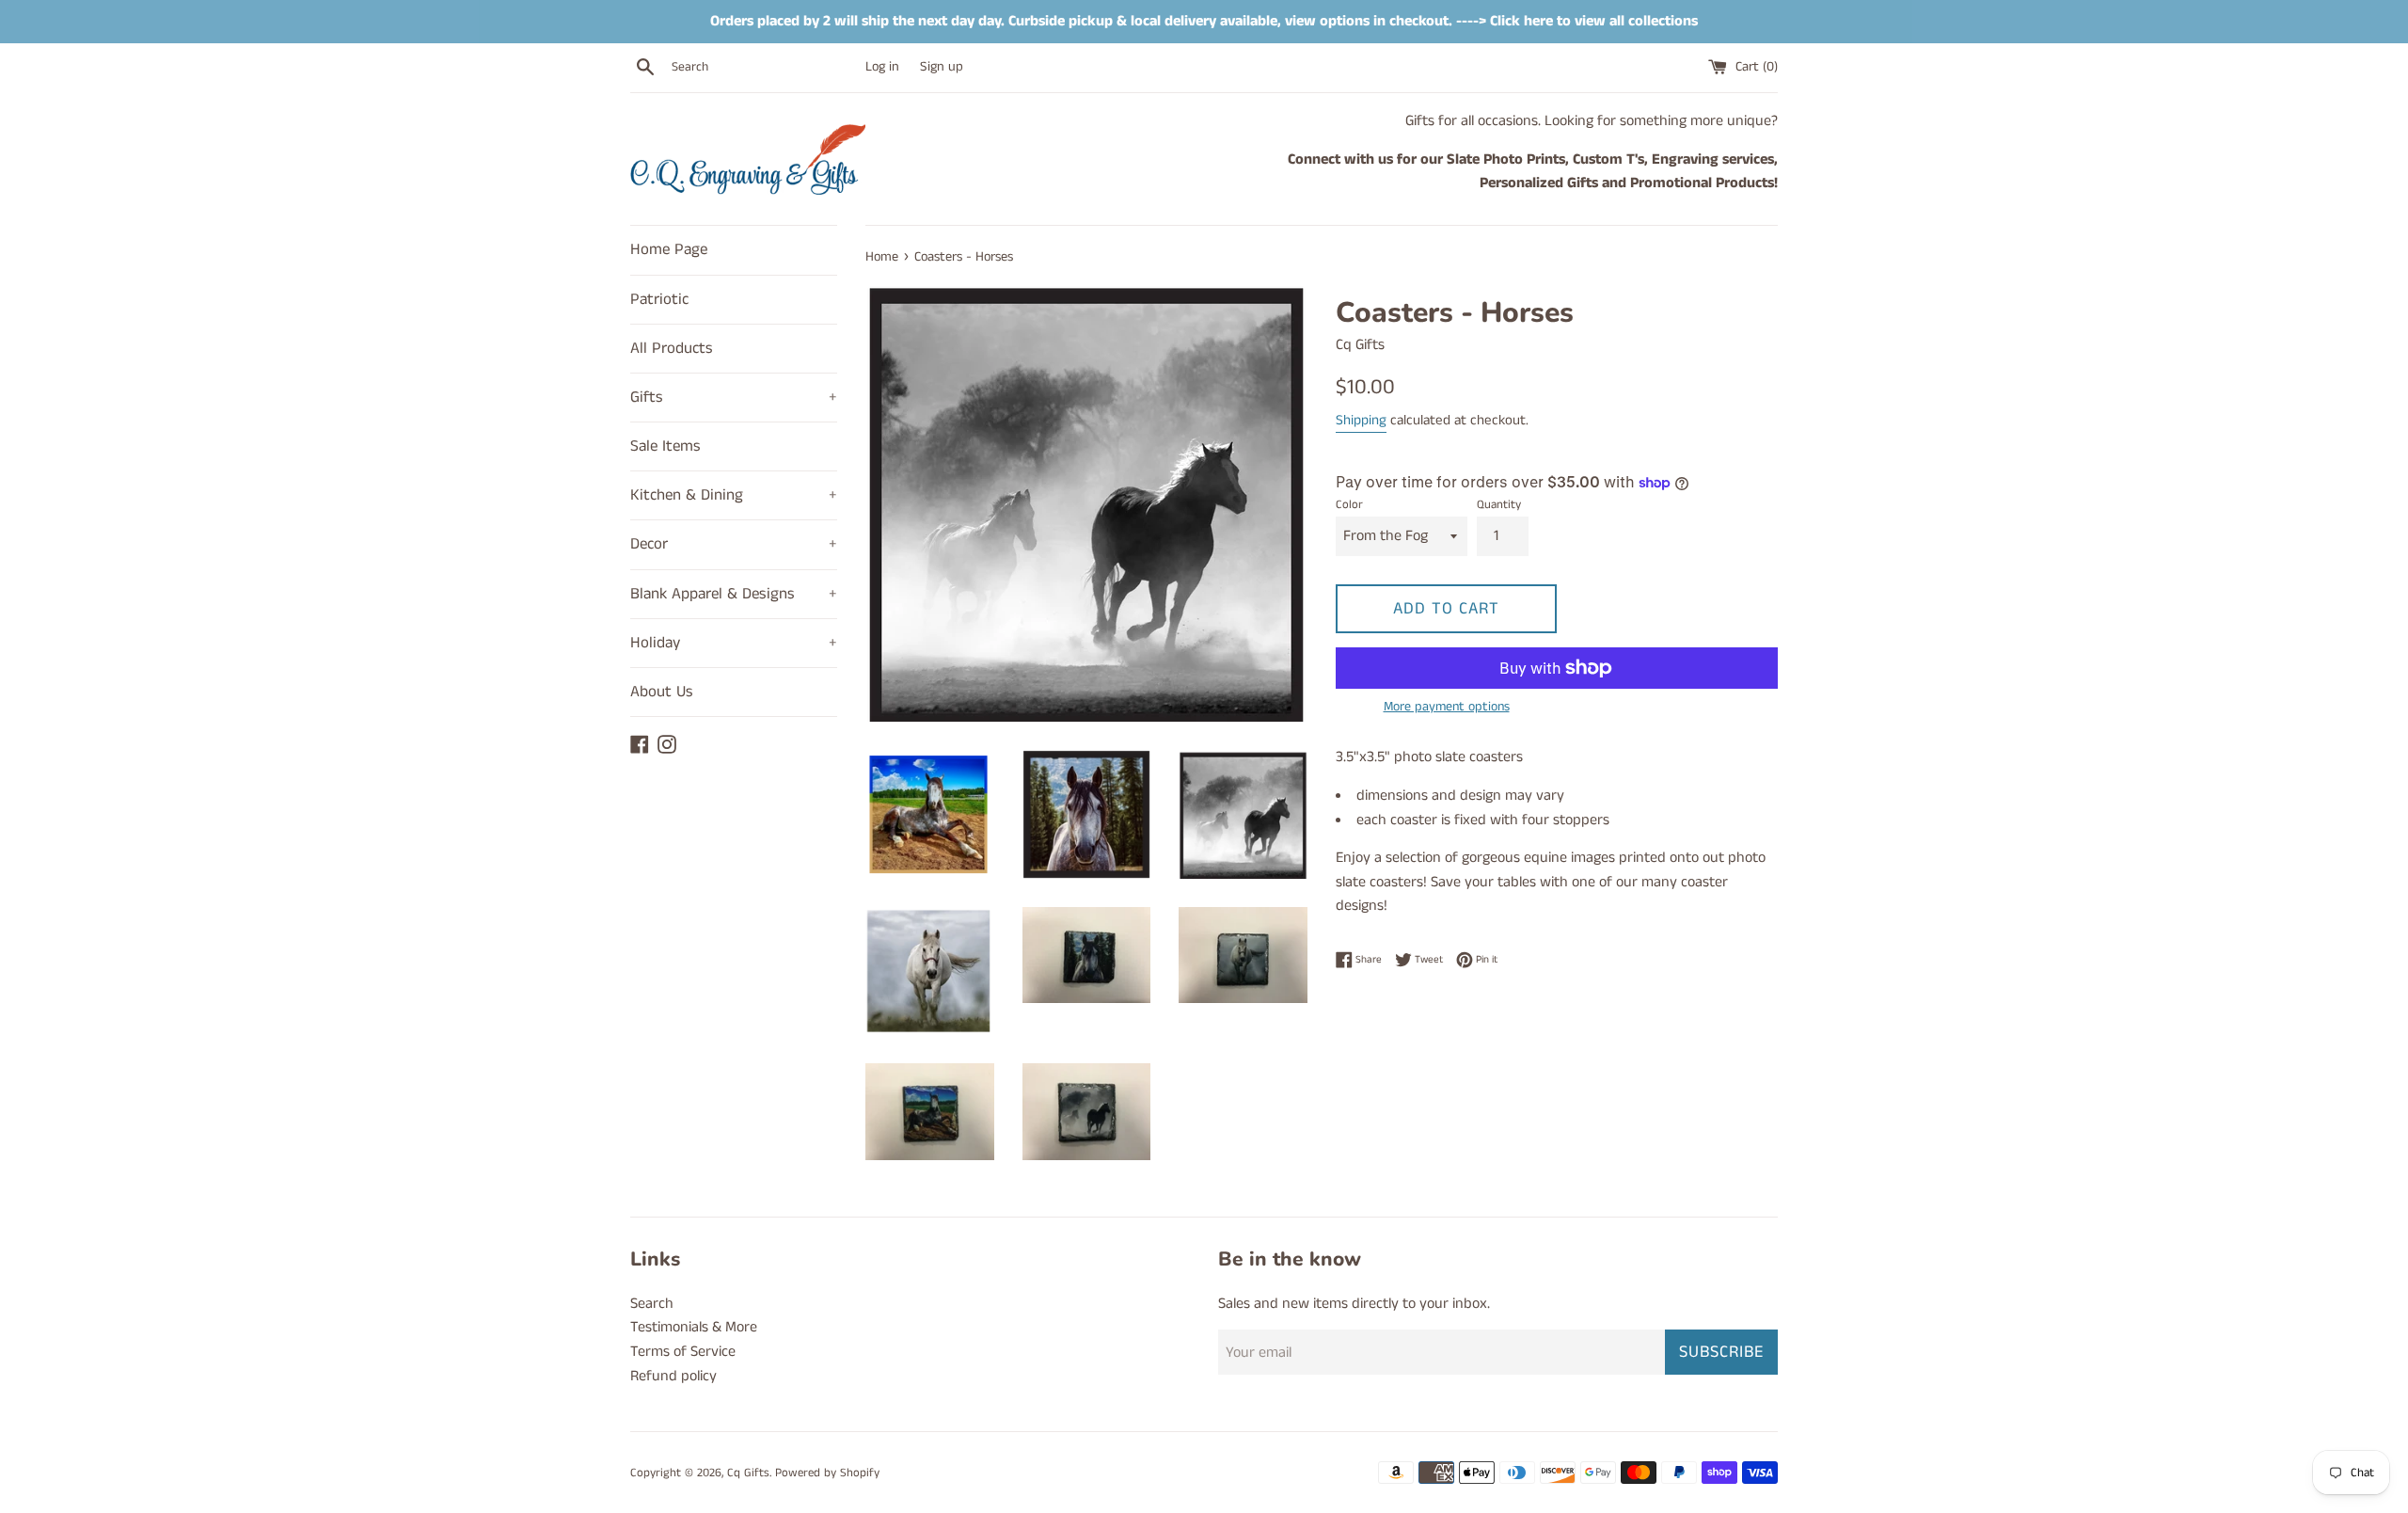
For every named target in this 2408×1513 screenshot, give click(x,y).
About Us (662, 692)
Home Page (669, 249)
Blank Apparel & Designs (734, 594)
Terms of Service (683, 1352)
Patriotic (659, 299)
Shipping (1361, 420)
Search (652, 1304)
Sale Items (665, 446)
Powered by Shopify (827, 1473)
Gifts (734, 397)
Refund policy (673, 1376)
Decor (734, 544)
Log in (882, 67)
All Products (672, 348)
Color (1349, 504)
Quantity (1499, 504)
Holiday (734, 643)
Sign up (942, 67)
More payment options (1447, 707)
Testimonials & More (694, 1327)
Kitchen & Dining (734, 495)
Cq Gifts (748, 1473)
